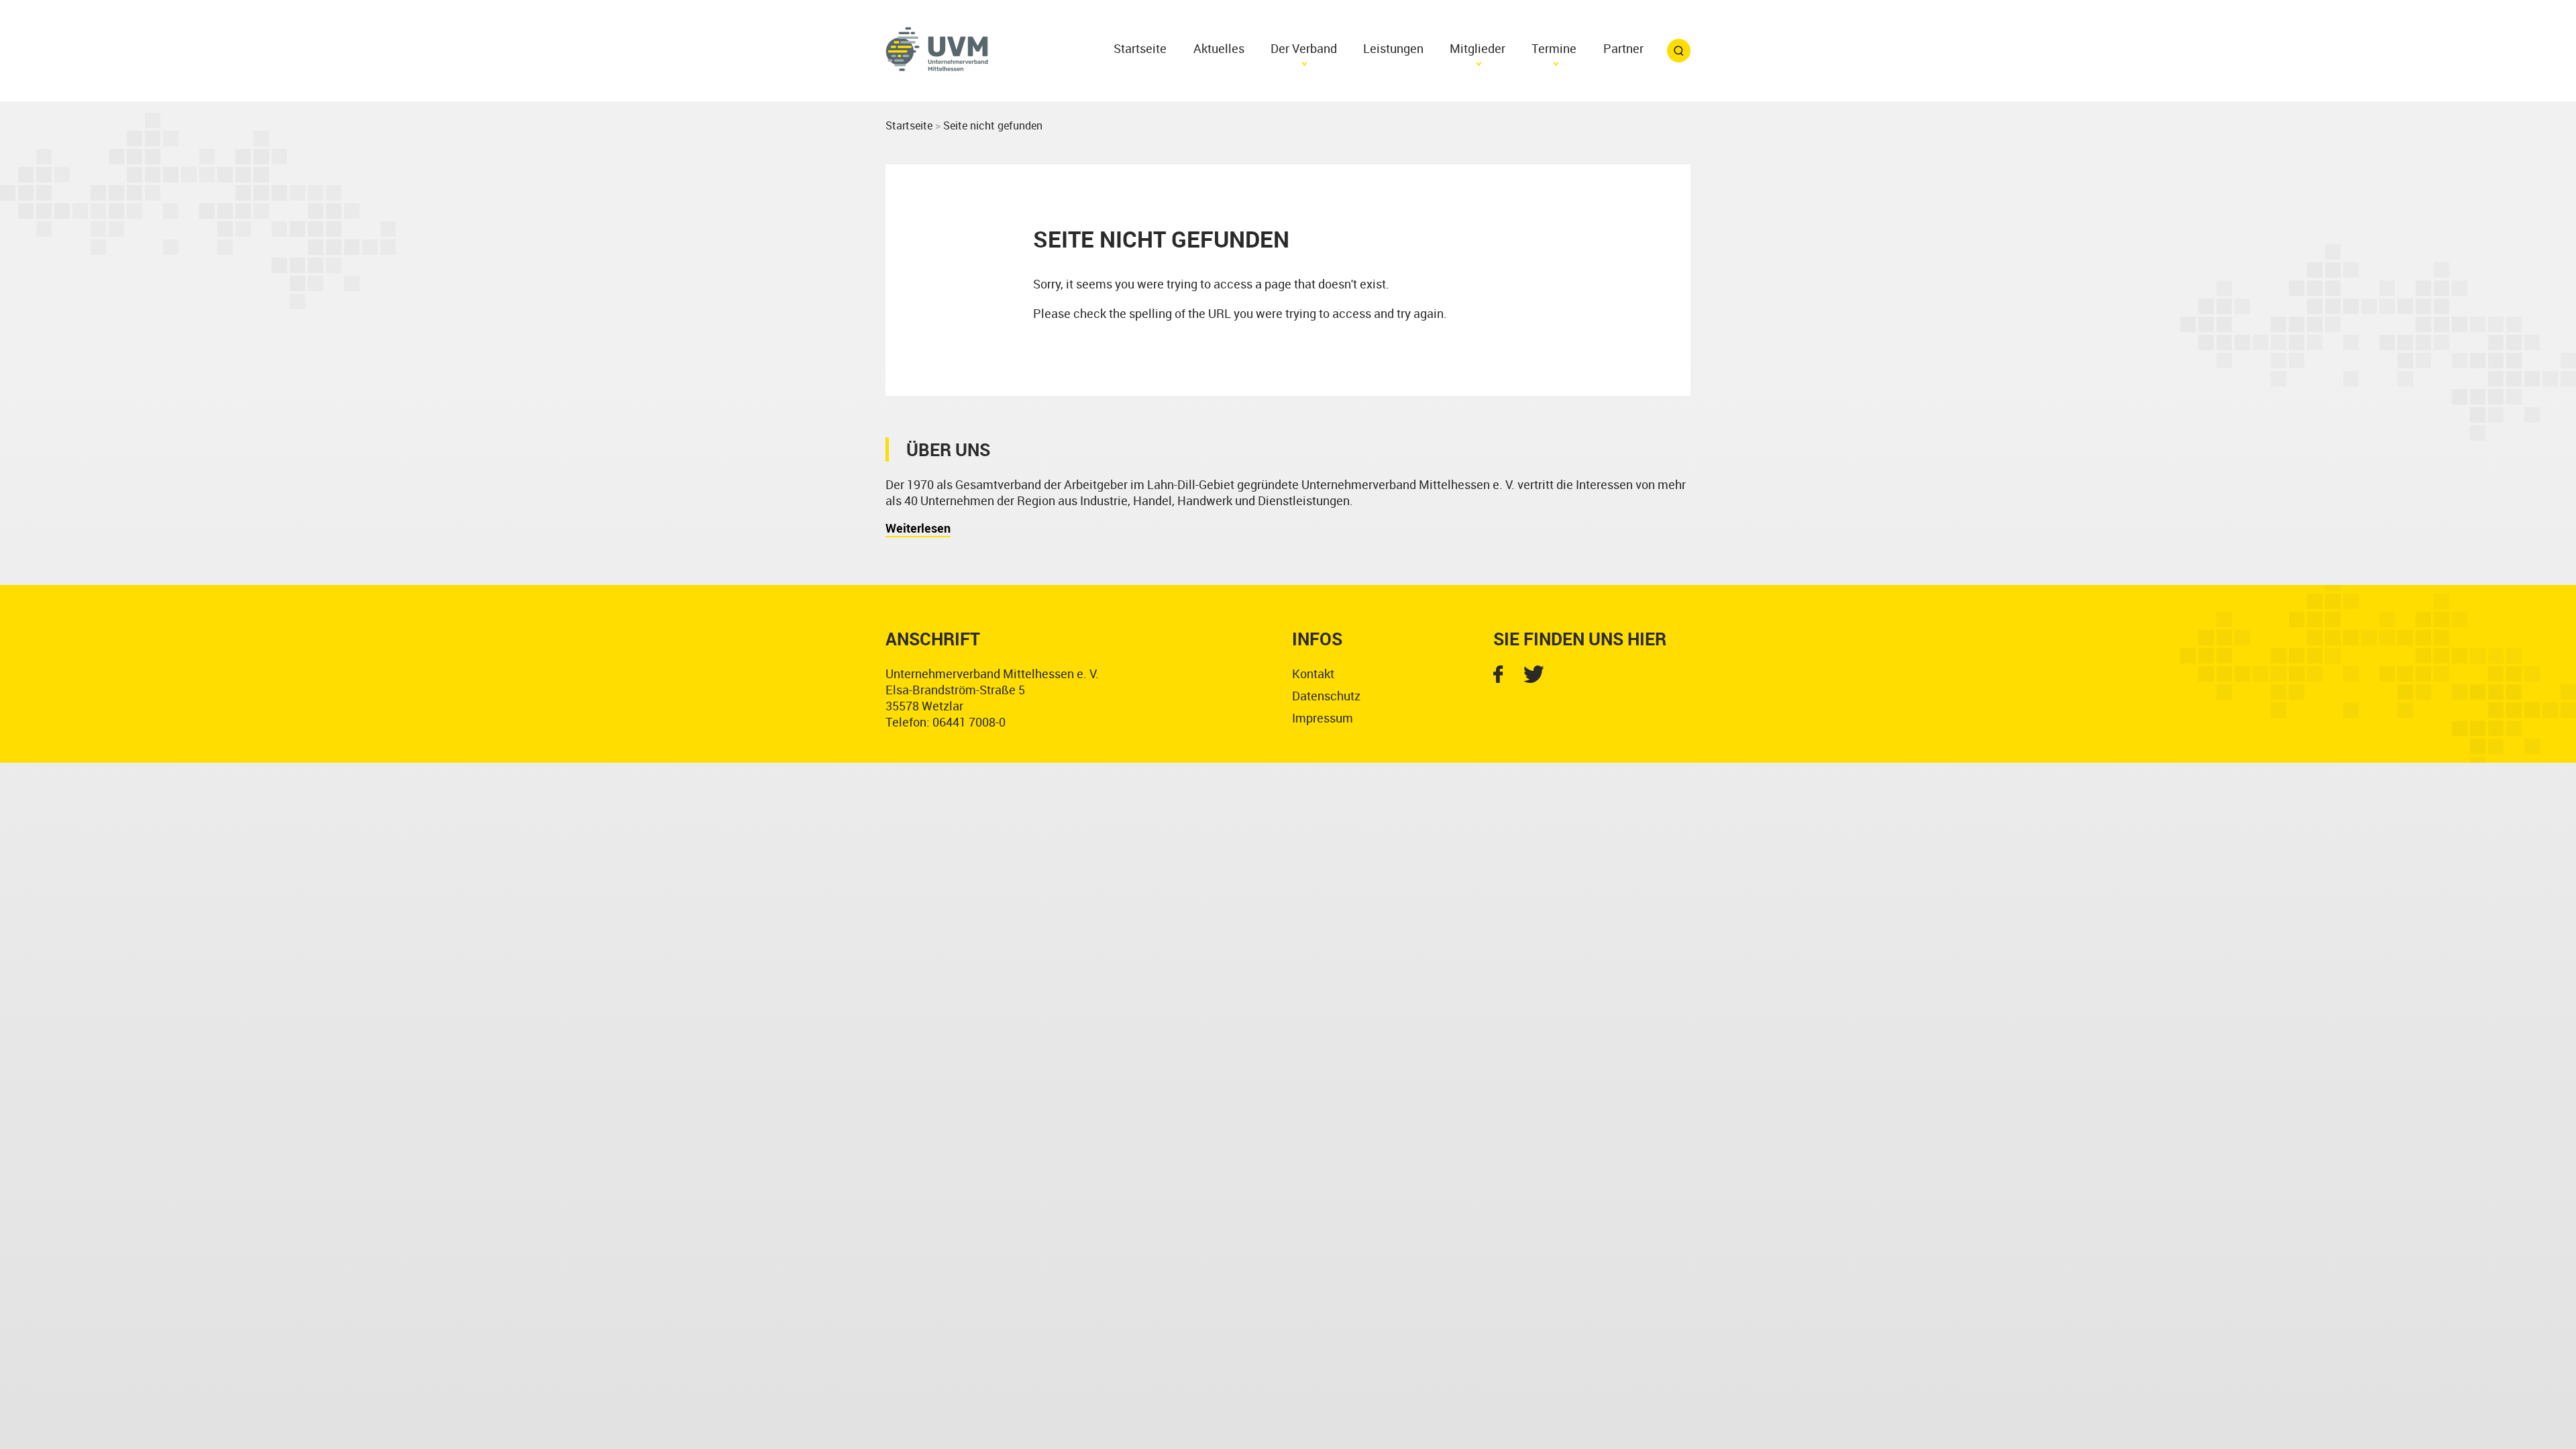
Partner (1623, 48)
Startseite (1140, 48)
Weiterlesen (918, 528)
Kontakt (1313, 674)
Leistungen (1393, 48)
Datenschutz (1326, 696)
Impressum (1323, 718)
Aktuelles (1219, 48)
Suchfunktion (1679, 51)
